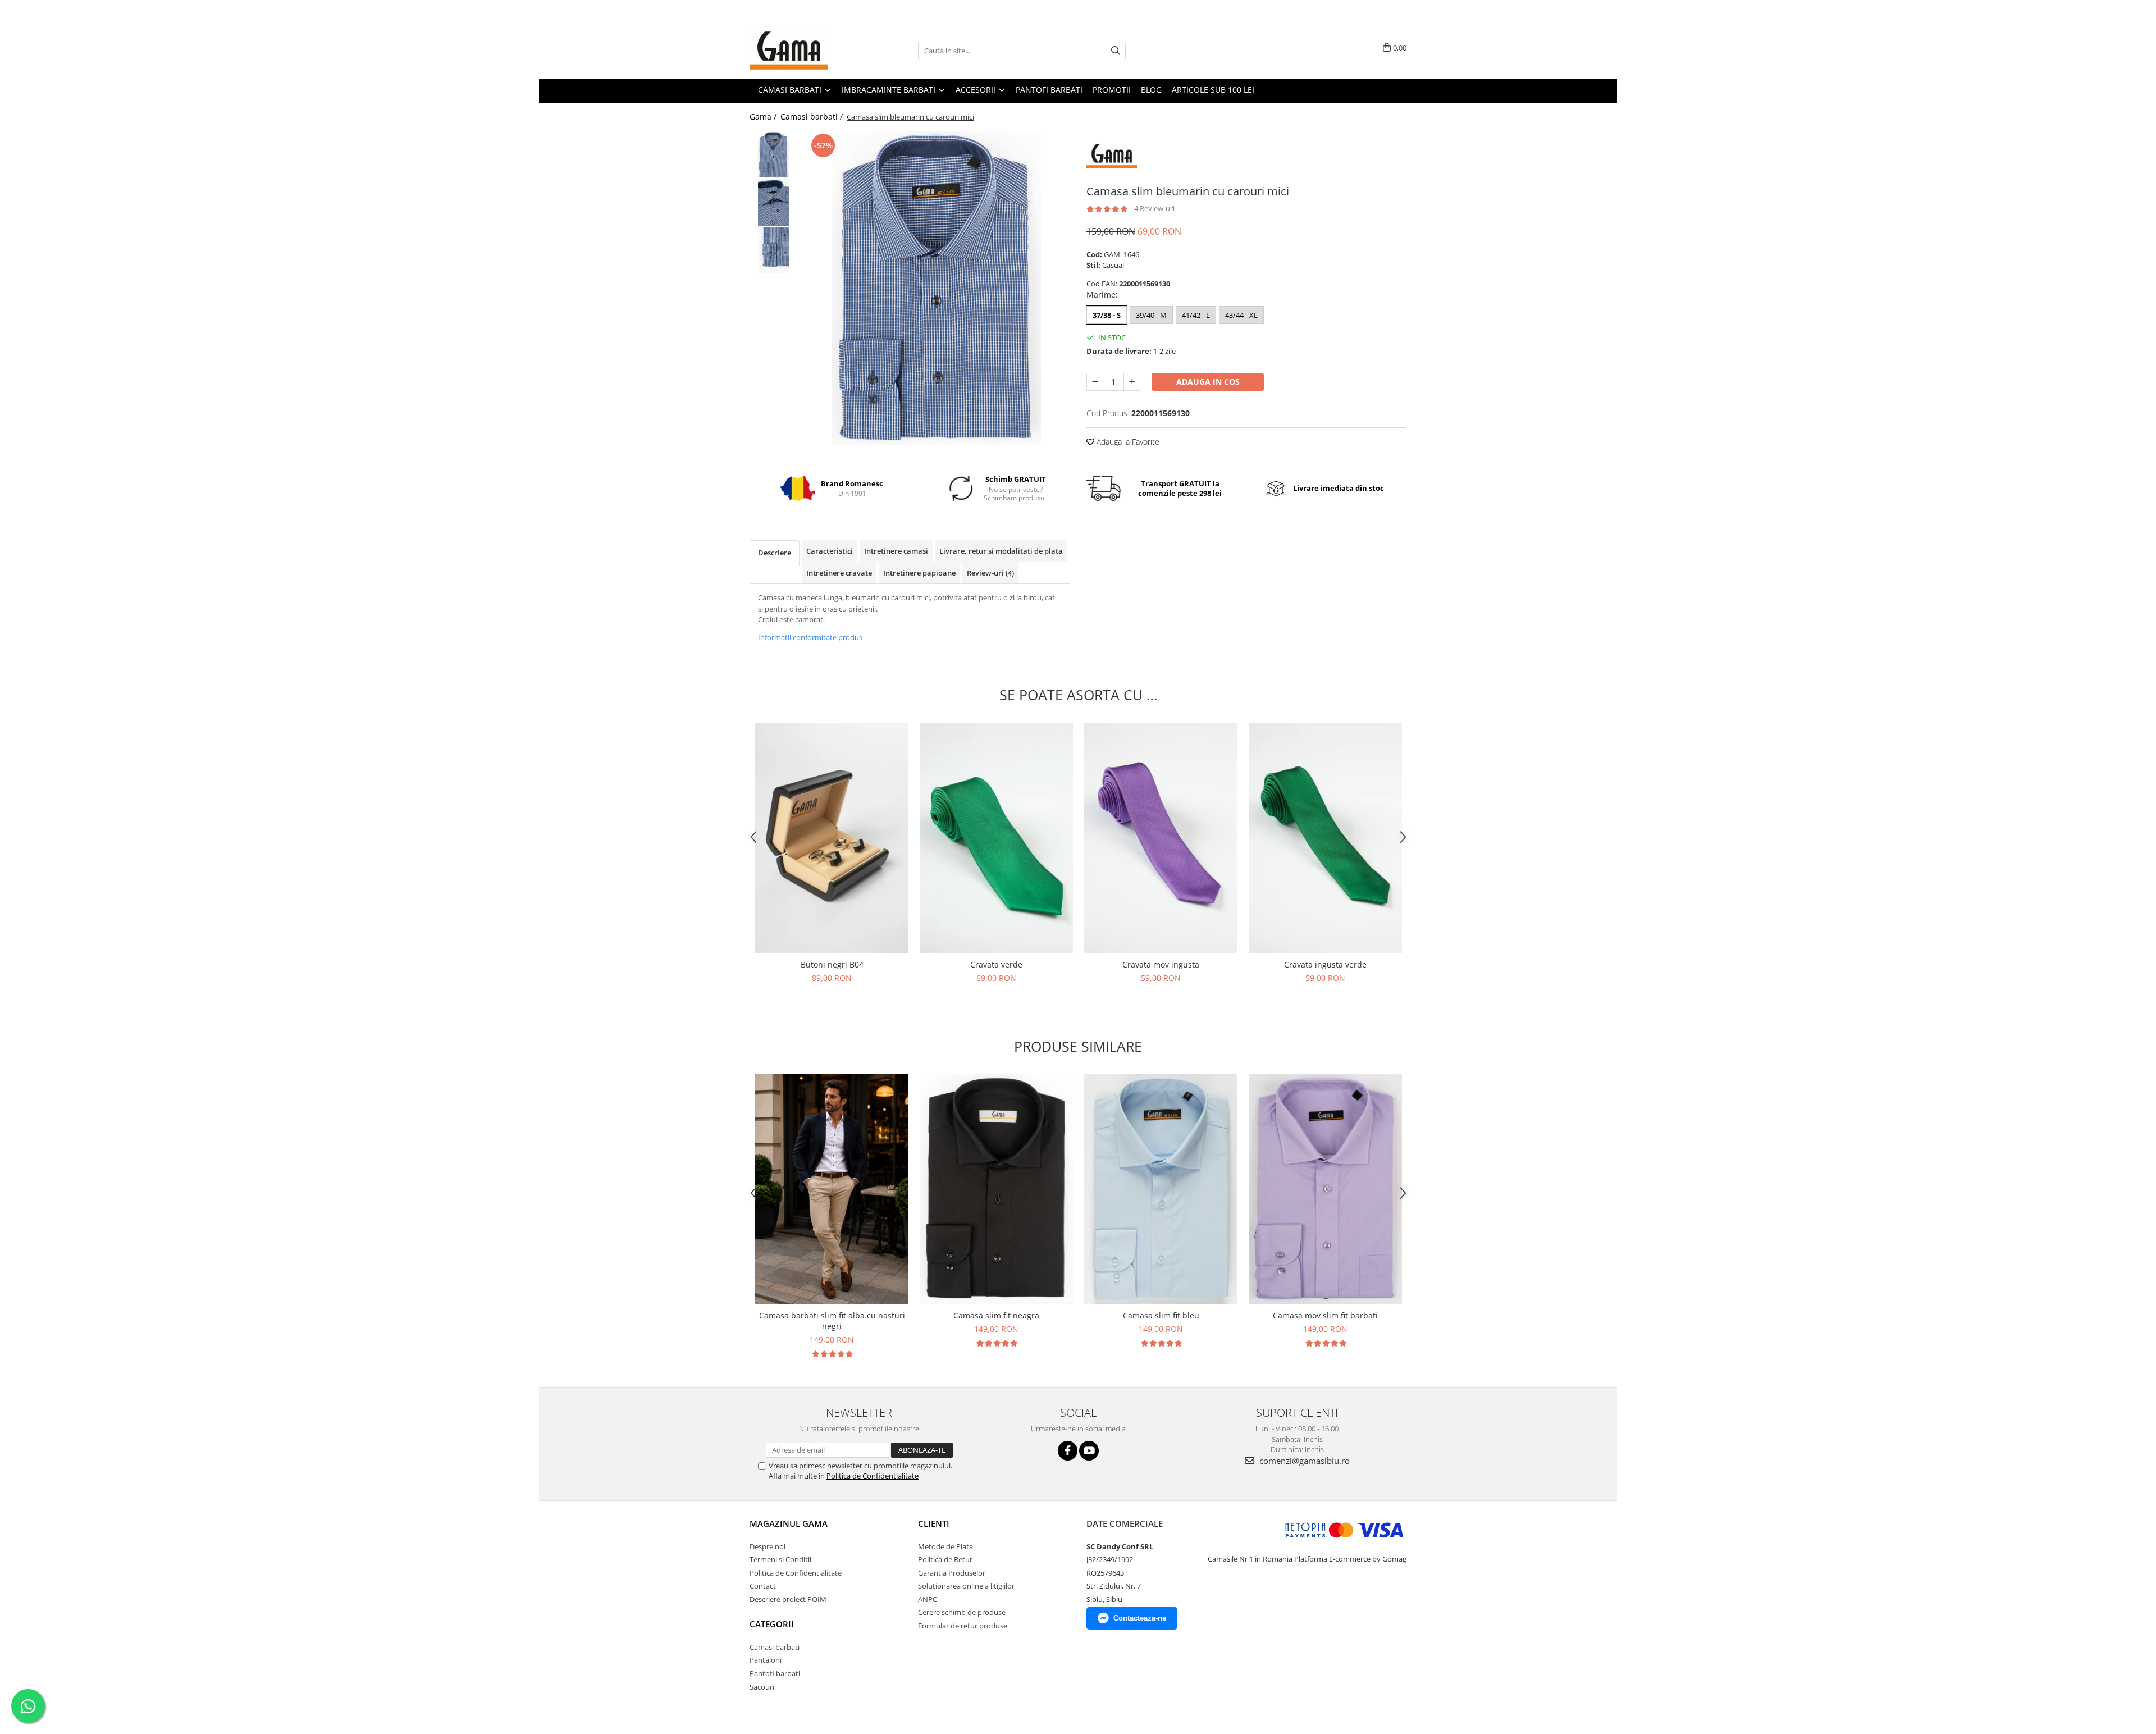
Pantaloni (766, 1660)
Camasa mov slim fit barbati (1325, 1315)
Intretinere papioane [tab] (919, 573)
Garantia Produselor (952, 1573)
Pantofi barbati (775, 1673)
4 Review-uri (1154, 208)
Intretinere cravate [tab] (839, 573)
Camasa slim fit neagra (996, 1315)
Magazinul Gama (789, 1523)
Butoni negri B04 (832, 964)
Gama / (764, 117)
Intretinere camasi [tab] (896, 551)
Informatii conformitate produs (810, 637)
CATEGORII (772, 1624)
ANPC (928, 1599)
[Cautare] (1116, 51)
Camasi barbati (775, 1647)
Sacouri (762, 1687)
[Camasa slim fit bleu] (1161, 1189)
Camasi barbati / (813, 117)
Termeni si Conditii (780, 1559)
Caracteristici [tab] (830, 551)
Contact (763, 1586)
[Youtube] (1089, 1451)
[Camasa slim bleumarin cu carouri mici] (936, 288)
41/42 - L (1196, 315)
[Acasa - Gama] (806, 51)
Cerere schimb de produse (962, 1612)
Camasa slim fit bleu (1161, 1315)
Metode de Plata (945, 1546)
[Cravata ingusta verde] (1325, 838)
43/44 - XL (1241, 315)
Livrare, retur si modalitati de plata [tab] (1001, 551)
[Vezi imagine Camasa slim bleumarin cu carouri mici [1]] (773, 202)
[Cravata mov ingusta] (1161, 838)
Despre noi (768, 1546)
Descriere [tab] (775, 553)
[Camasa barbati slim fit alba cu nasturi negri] (832, 1189)
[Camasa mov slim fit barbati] (1325, 1189)
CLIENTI (934, 1523)
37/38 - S (1107, 315)
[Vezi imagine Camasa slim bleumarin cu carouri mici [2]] (773, 250)
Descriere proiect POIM (788, 1599)
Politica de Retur (945, 1559)
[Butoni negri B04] (832, 838)
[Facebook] (1068, 1451)
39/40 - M (1151, 315)
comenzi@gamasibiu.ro (1303, 1461)
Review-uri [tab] (990, 573)
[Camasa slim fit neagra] (996, 1189)
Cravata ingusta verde (1325, 964)
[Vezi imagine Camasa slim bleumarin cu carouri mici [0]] (773, 155)
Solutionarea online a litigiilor (966, 1586)
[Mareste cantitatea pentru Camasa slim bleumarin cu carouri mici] (1132, 382)
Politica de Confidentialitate (873, 1476)
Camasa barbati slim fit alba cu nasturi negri (832, 1321)
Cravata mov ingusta (1161, 964)
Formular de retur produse (963, 1626)
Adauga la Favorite (1127, 442)
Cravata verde (996, 964)
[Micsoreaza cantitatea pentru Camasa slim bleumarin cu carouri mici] (1095, 382)
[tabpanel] (936, 288)
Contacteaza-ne (1140, 1618)
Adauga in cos (1208, 382)
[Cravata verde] (996, 838)
